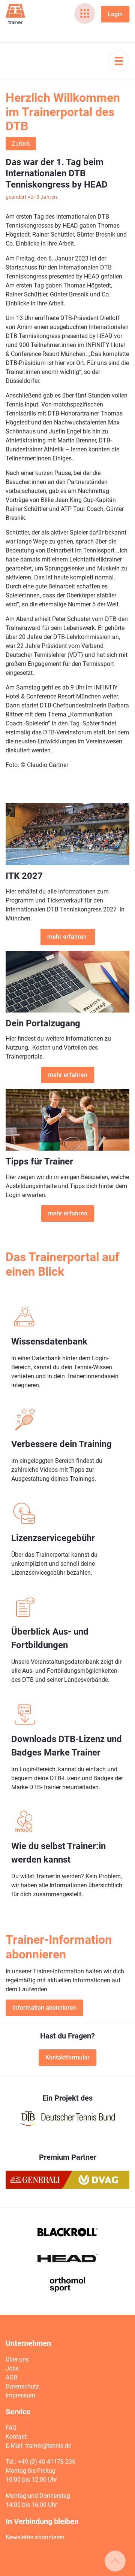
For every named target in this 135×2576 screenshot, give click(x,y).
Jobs (12, 2368)
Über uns (17, 2359)
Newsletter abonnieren (35, 2537)
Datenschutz (22, 2386)
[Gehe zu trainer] (15, 14)
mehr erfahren (68, 937)
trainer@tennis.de (48, 2446)
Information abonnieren (44, 2008)
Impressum (20, 2395)
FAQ (11, 2428)
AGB (11, 2377)
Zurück (21, 144)
